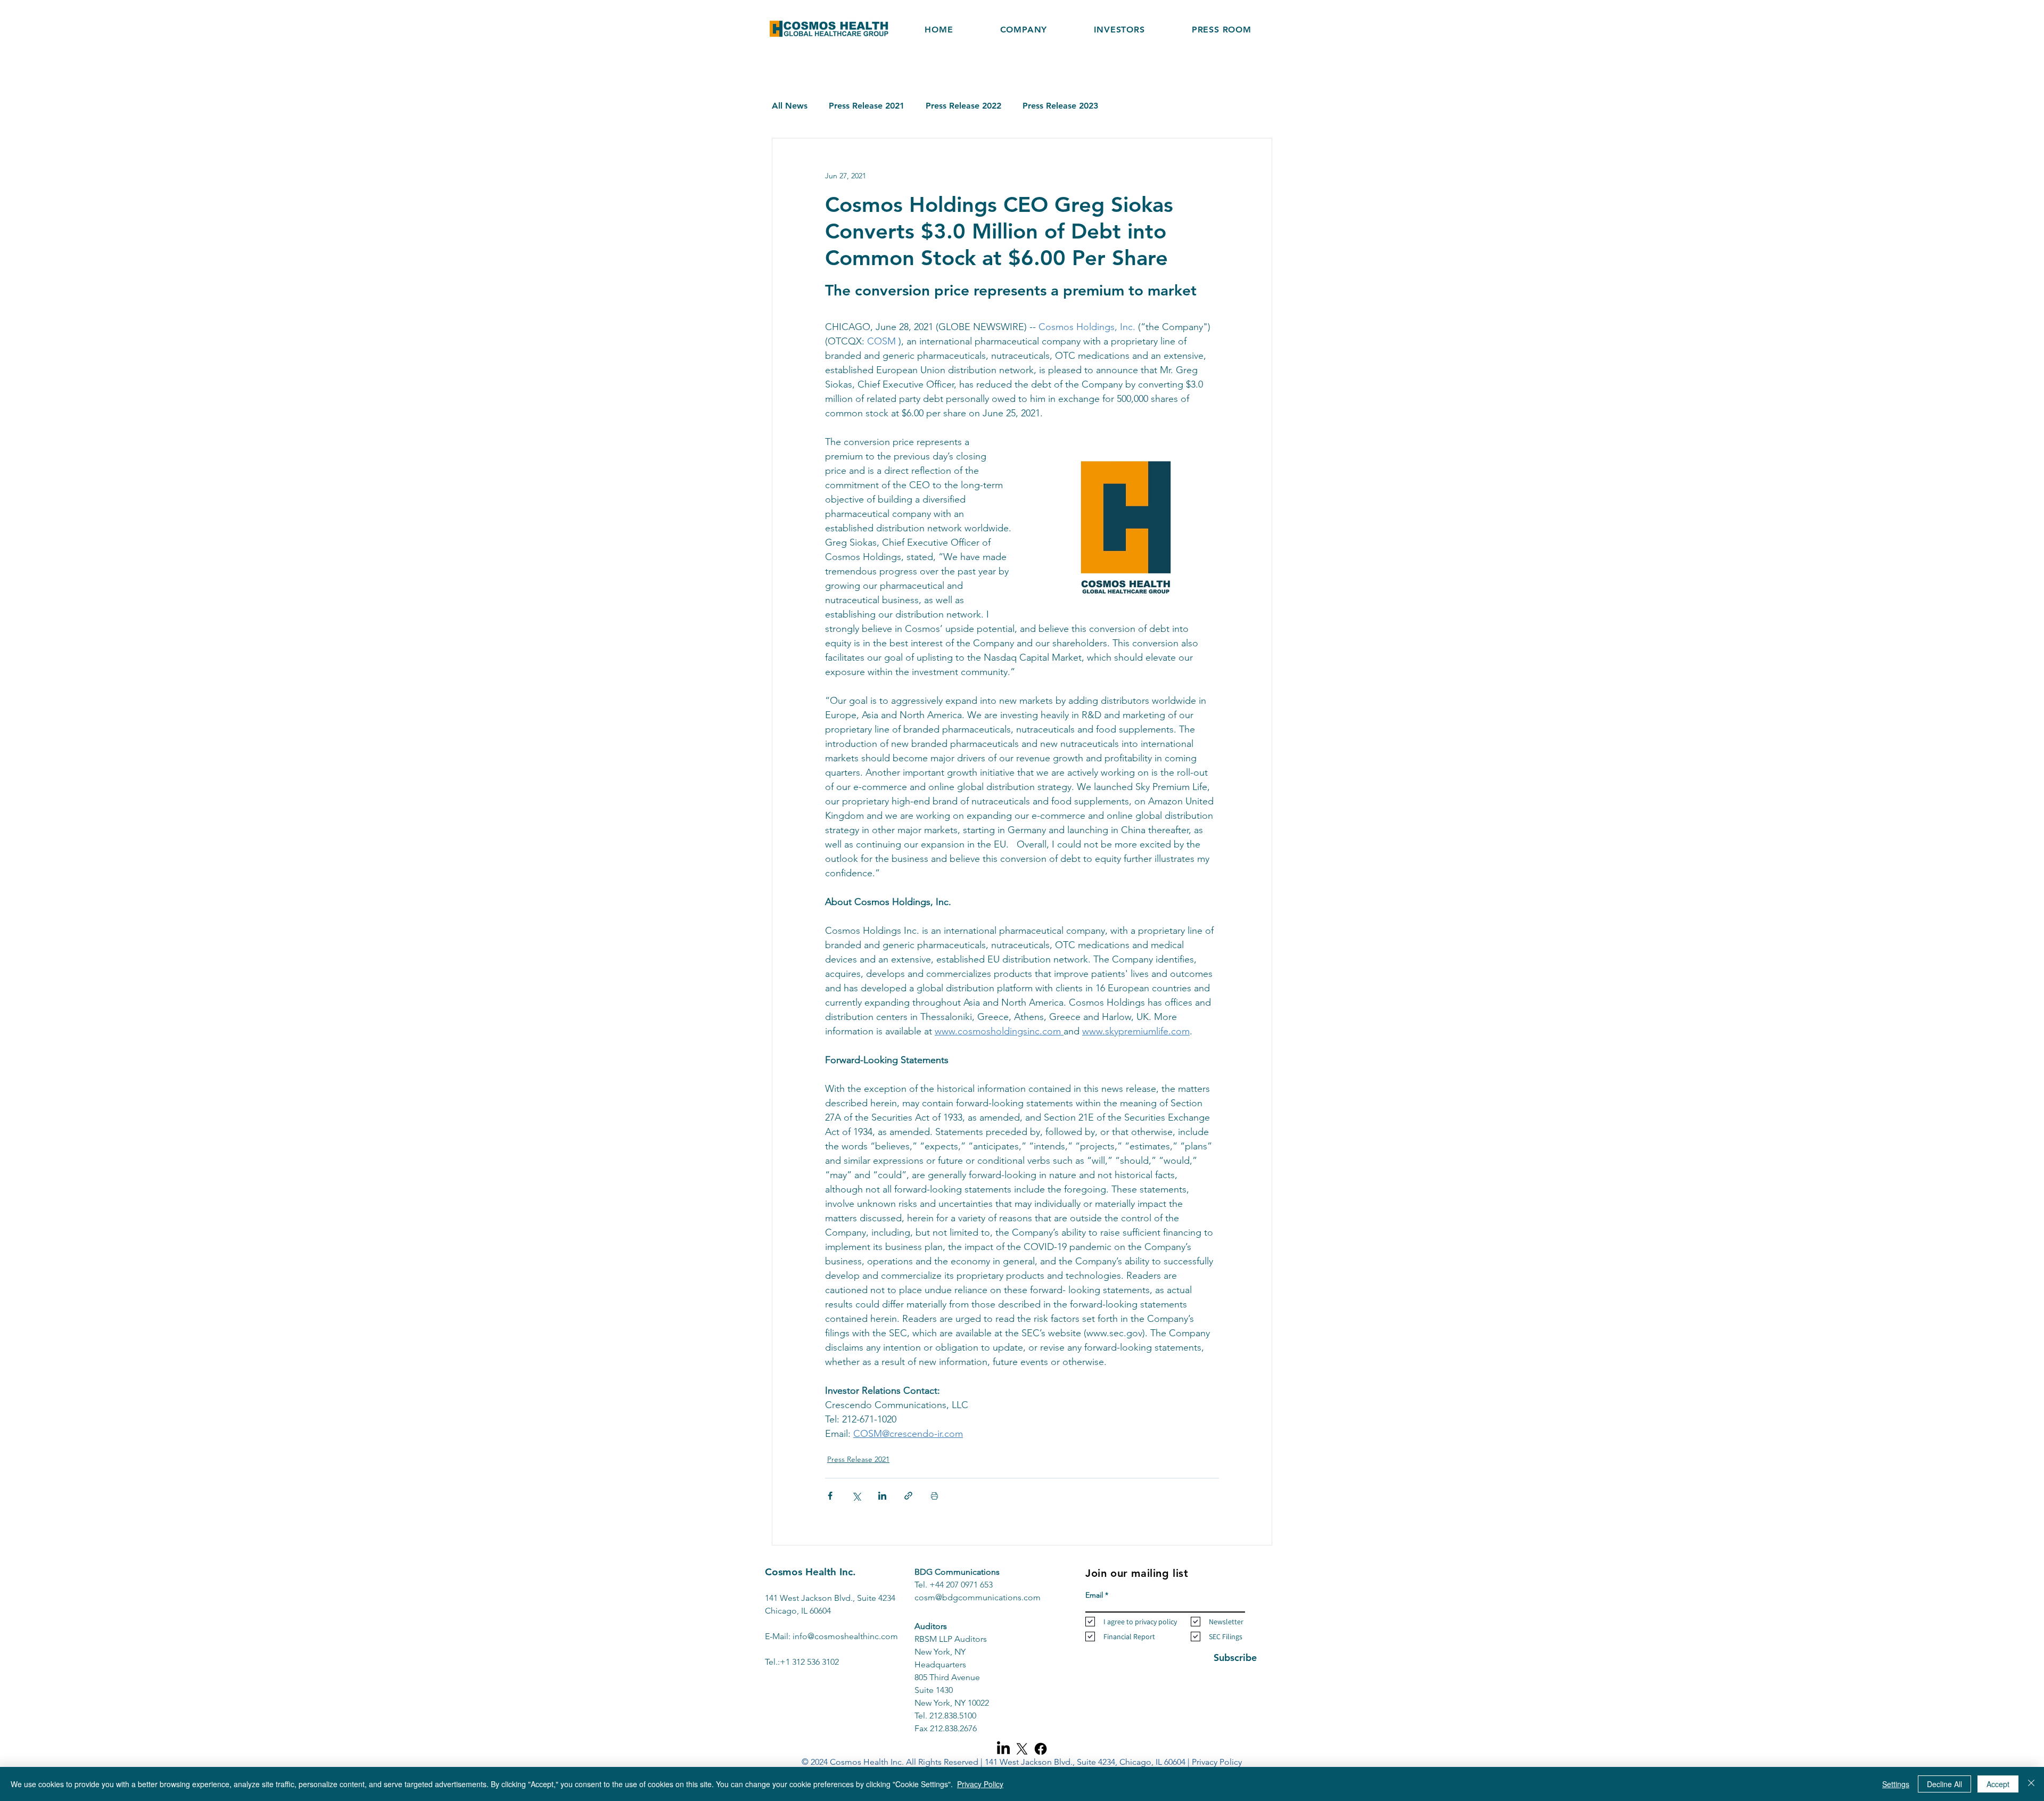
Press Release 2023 (1060, 106)
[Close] (2031, 1784)
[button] (1119, 30)
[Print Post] (934, 1496)
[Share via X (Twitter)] (856, 1496)
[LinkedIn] (1003, 1749)
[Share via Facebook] (830, 1496)
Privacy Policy (1217, 1762)
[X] (1022, 1749)
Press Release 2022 (963, 106)
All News (790, 106)
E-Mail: (779, 1636)
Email (1094, 1595)
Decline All (1944, 1784)
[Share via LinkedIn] (882, 1496)
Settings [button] (1896, 1784)
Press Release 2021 (867, 106)
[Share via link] (908, 1496)
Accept (1998, 1784)
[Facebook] (1041, 1749)
